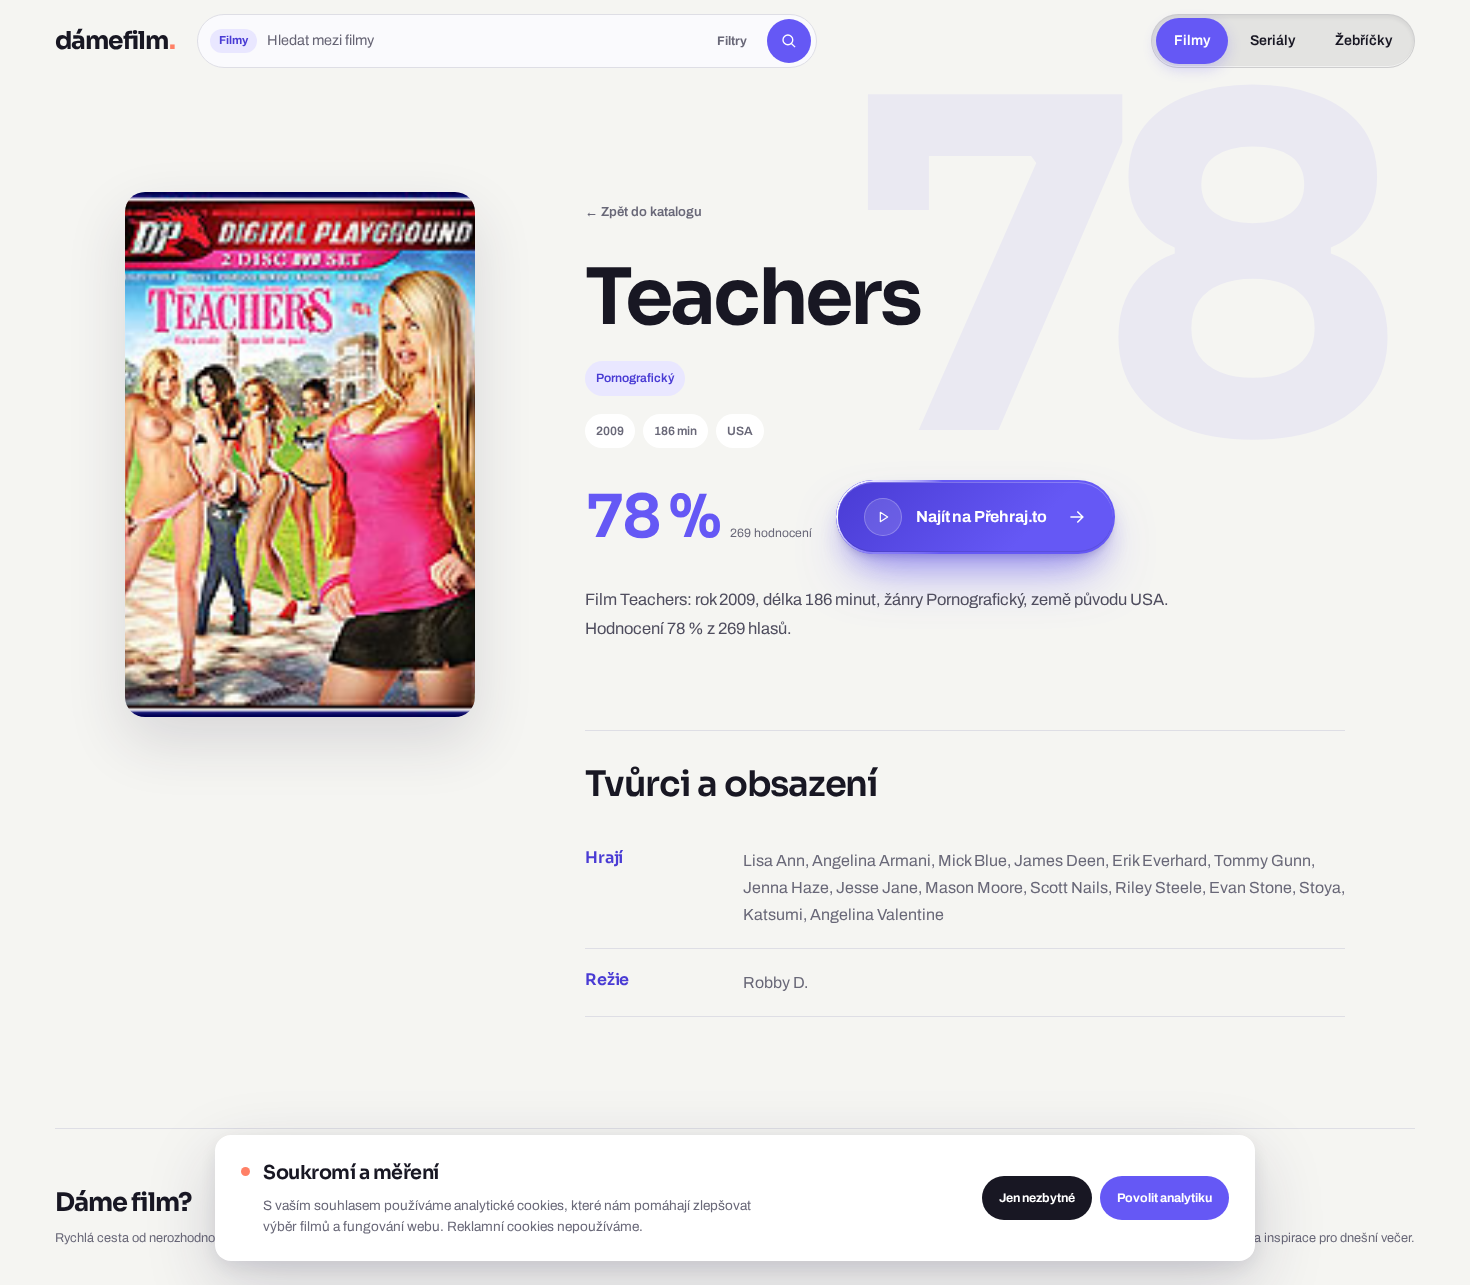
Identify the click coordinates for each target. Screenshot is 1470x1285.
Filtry (732, 41)
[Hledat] (789, 41)
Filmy (1192, 40)
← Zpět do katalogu (643, 211)
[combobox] (482, 41)
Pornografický (635, 378)
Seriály (1272, 40)
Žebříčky (1363, 40)
